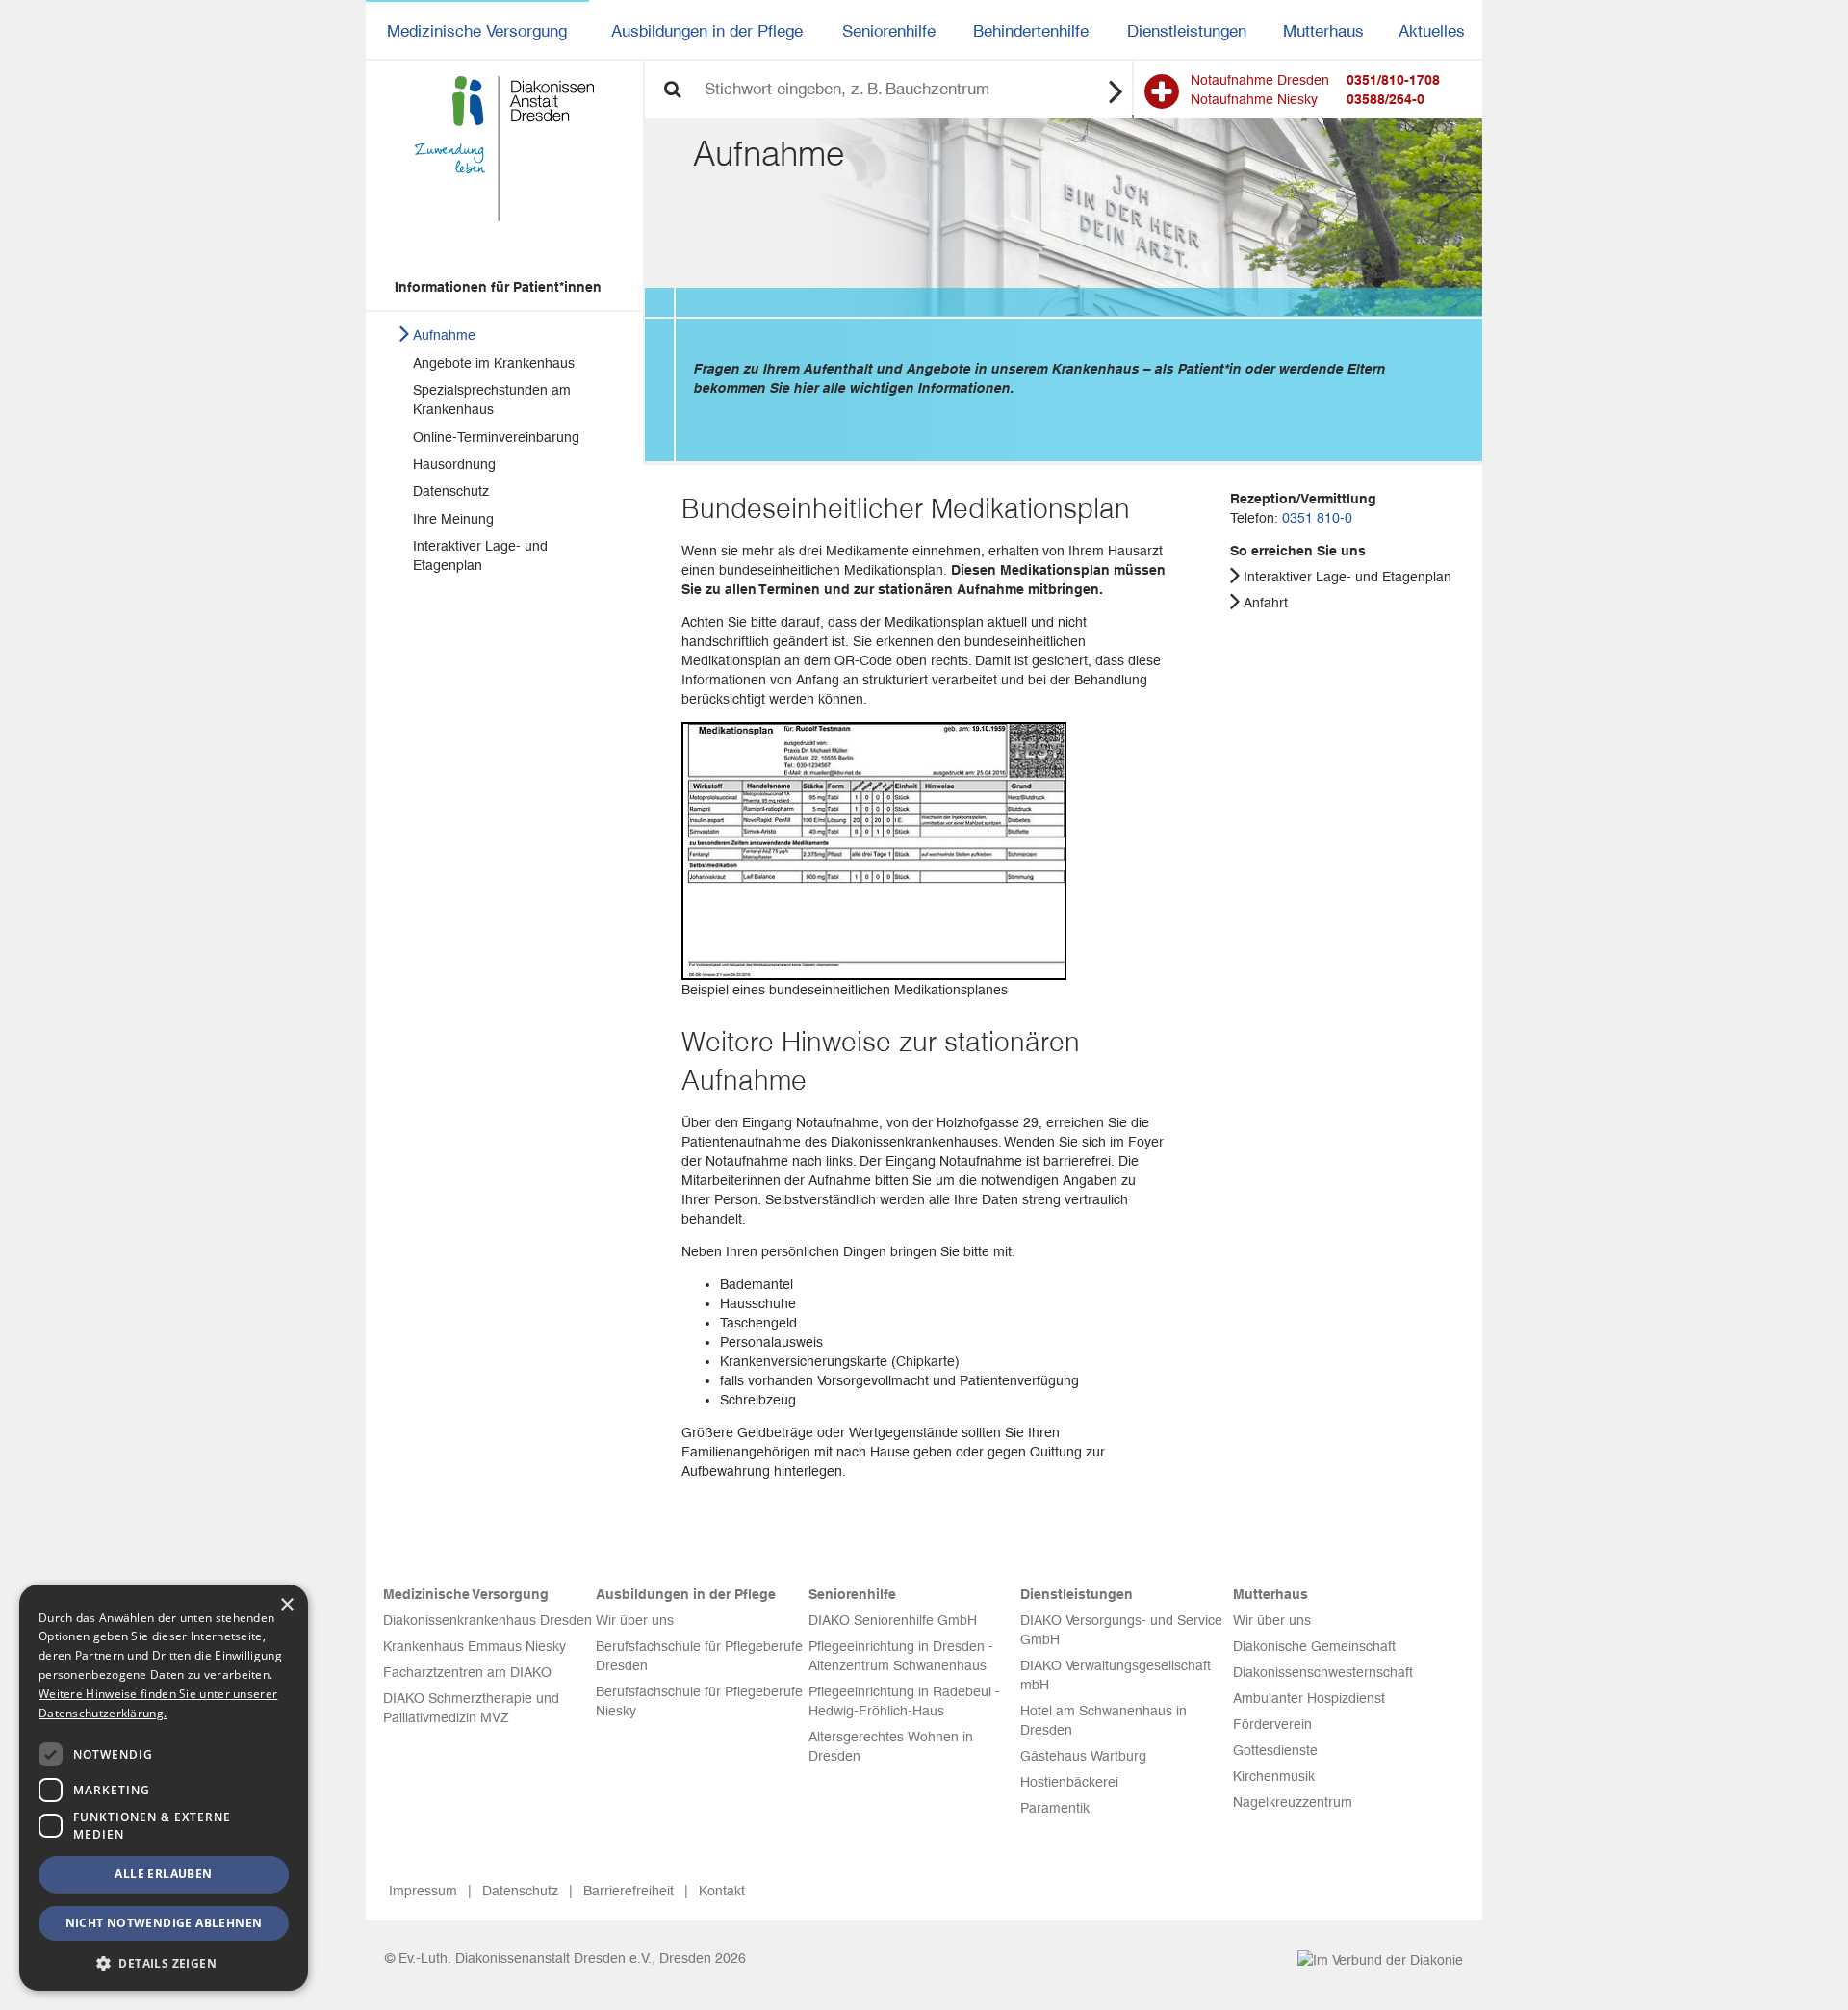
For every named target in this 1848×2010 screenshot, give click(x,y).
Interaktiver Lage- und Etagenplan (480, 555)
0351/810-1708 (1393, 80)
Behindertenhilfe (1031, 31)
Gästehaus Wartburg (1083, 1756)
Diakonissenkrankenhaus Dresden (488, 1620)
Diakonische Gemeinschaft (1314, 1646)
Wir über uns (635, 1620)
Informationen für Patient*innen (498, 287)
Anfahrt (1266, 603)
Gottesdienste (1275, 1750)
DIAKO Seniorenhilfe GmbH (893, 1620)
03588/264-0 (1386, 99)
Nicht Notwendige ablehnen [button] (164, 1923)
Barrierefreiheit (629, 1891)
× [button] (286, 1605)
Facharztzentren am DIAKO (467, 1672)
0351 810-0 (1317, 518)
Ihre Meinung (453, 519)
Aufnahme (444, 335)
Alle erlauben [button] (163, 1874)
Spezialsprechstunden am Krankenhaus (492, 399)
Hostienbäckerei (1069, 1782)
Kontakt (722, 1891)
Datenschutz (451, 491)
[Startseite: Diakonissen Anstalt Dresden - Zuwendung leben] (504, 149)
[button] (164, 1962)
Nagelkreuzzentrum (1293, 1802)
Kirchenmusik (1274, 1776)
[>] (1116, 90)
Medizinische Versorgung (477, 31)
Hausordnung (454, 464)
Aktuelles (1432, 31)
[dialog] (164, 1788)
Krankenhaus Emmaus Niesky (475, 1646)
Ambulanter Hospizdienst (1309, 1698)
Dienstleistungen (1187, 31)
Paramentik (1055, 1808)
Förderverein (1272, 1724)
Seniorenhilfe (889, 31)
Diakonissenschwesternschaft (1323, 1672)
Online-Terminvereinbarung (496, 437)
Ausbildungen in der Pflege (707, 31)
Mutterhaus (1323, 31)
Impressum (423, 1891)
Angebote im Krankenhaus (494, 363)
